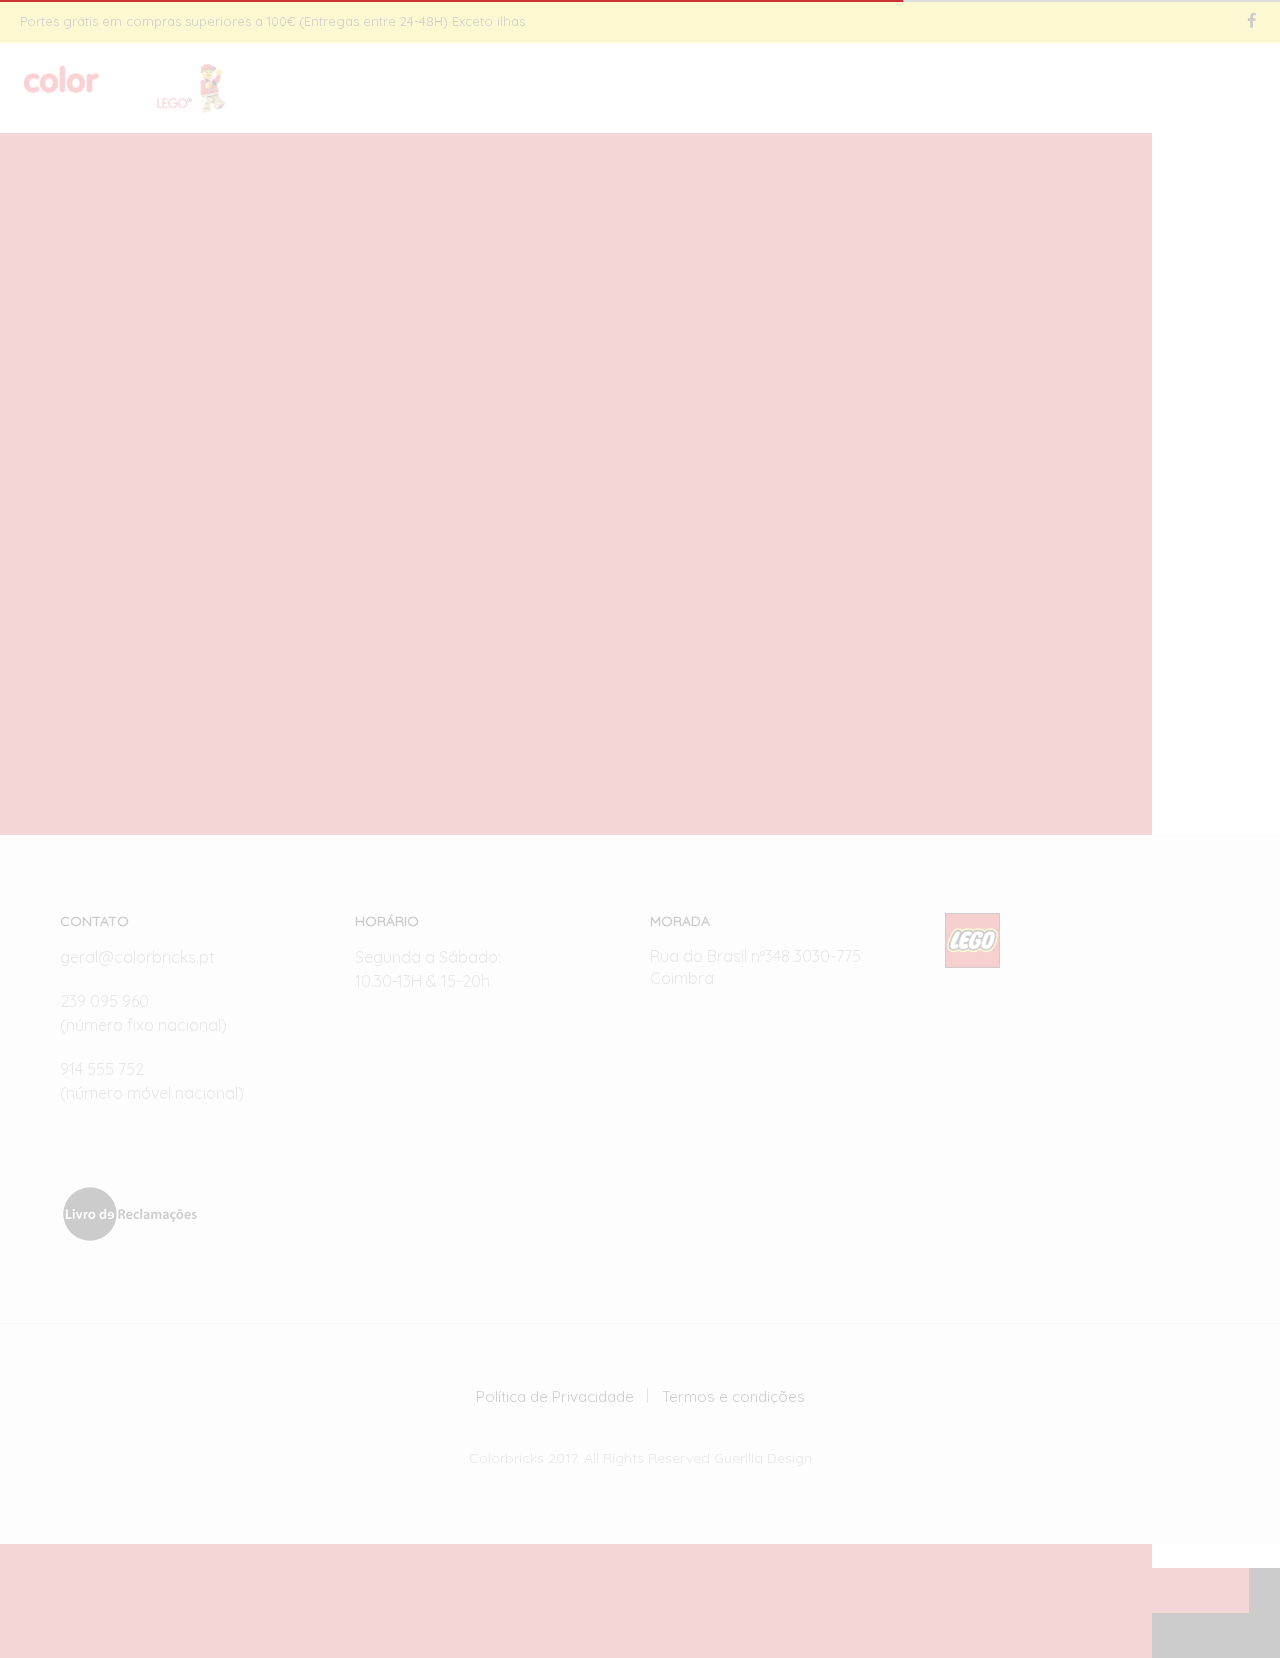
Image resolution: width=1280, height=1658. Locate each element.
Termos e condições (733, 1396)
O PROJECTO (919, 89)
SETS (820, 89)
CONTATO (1035, 89)
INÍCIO (748, 89)
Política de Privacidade (555, 1396)
